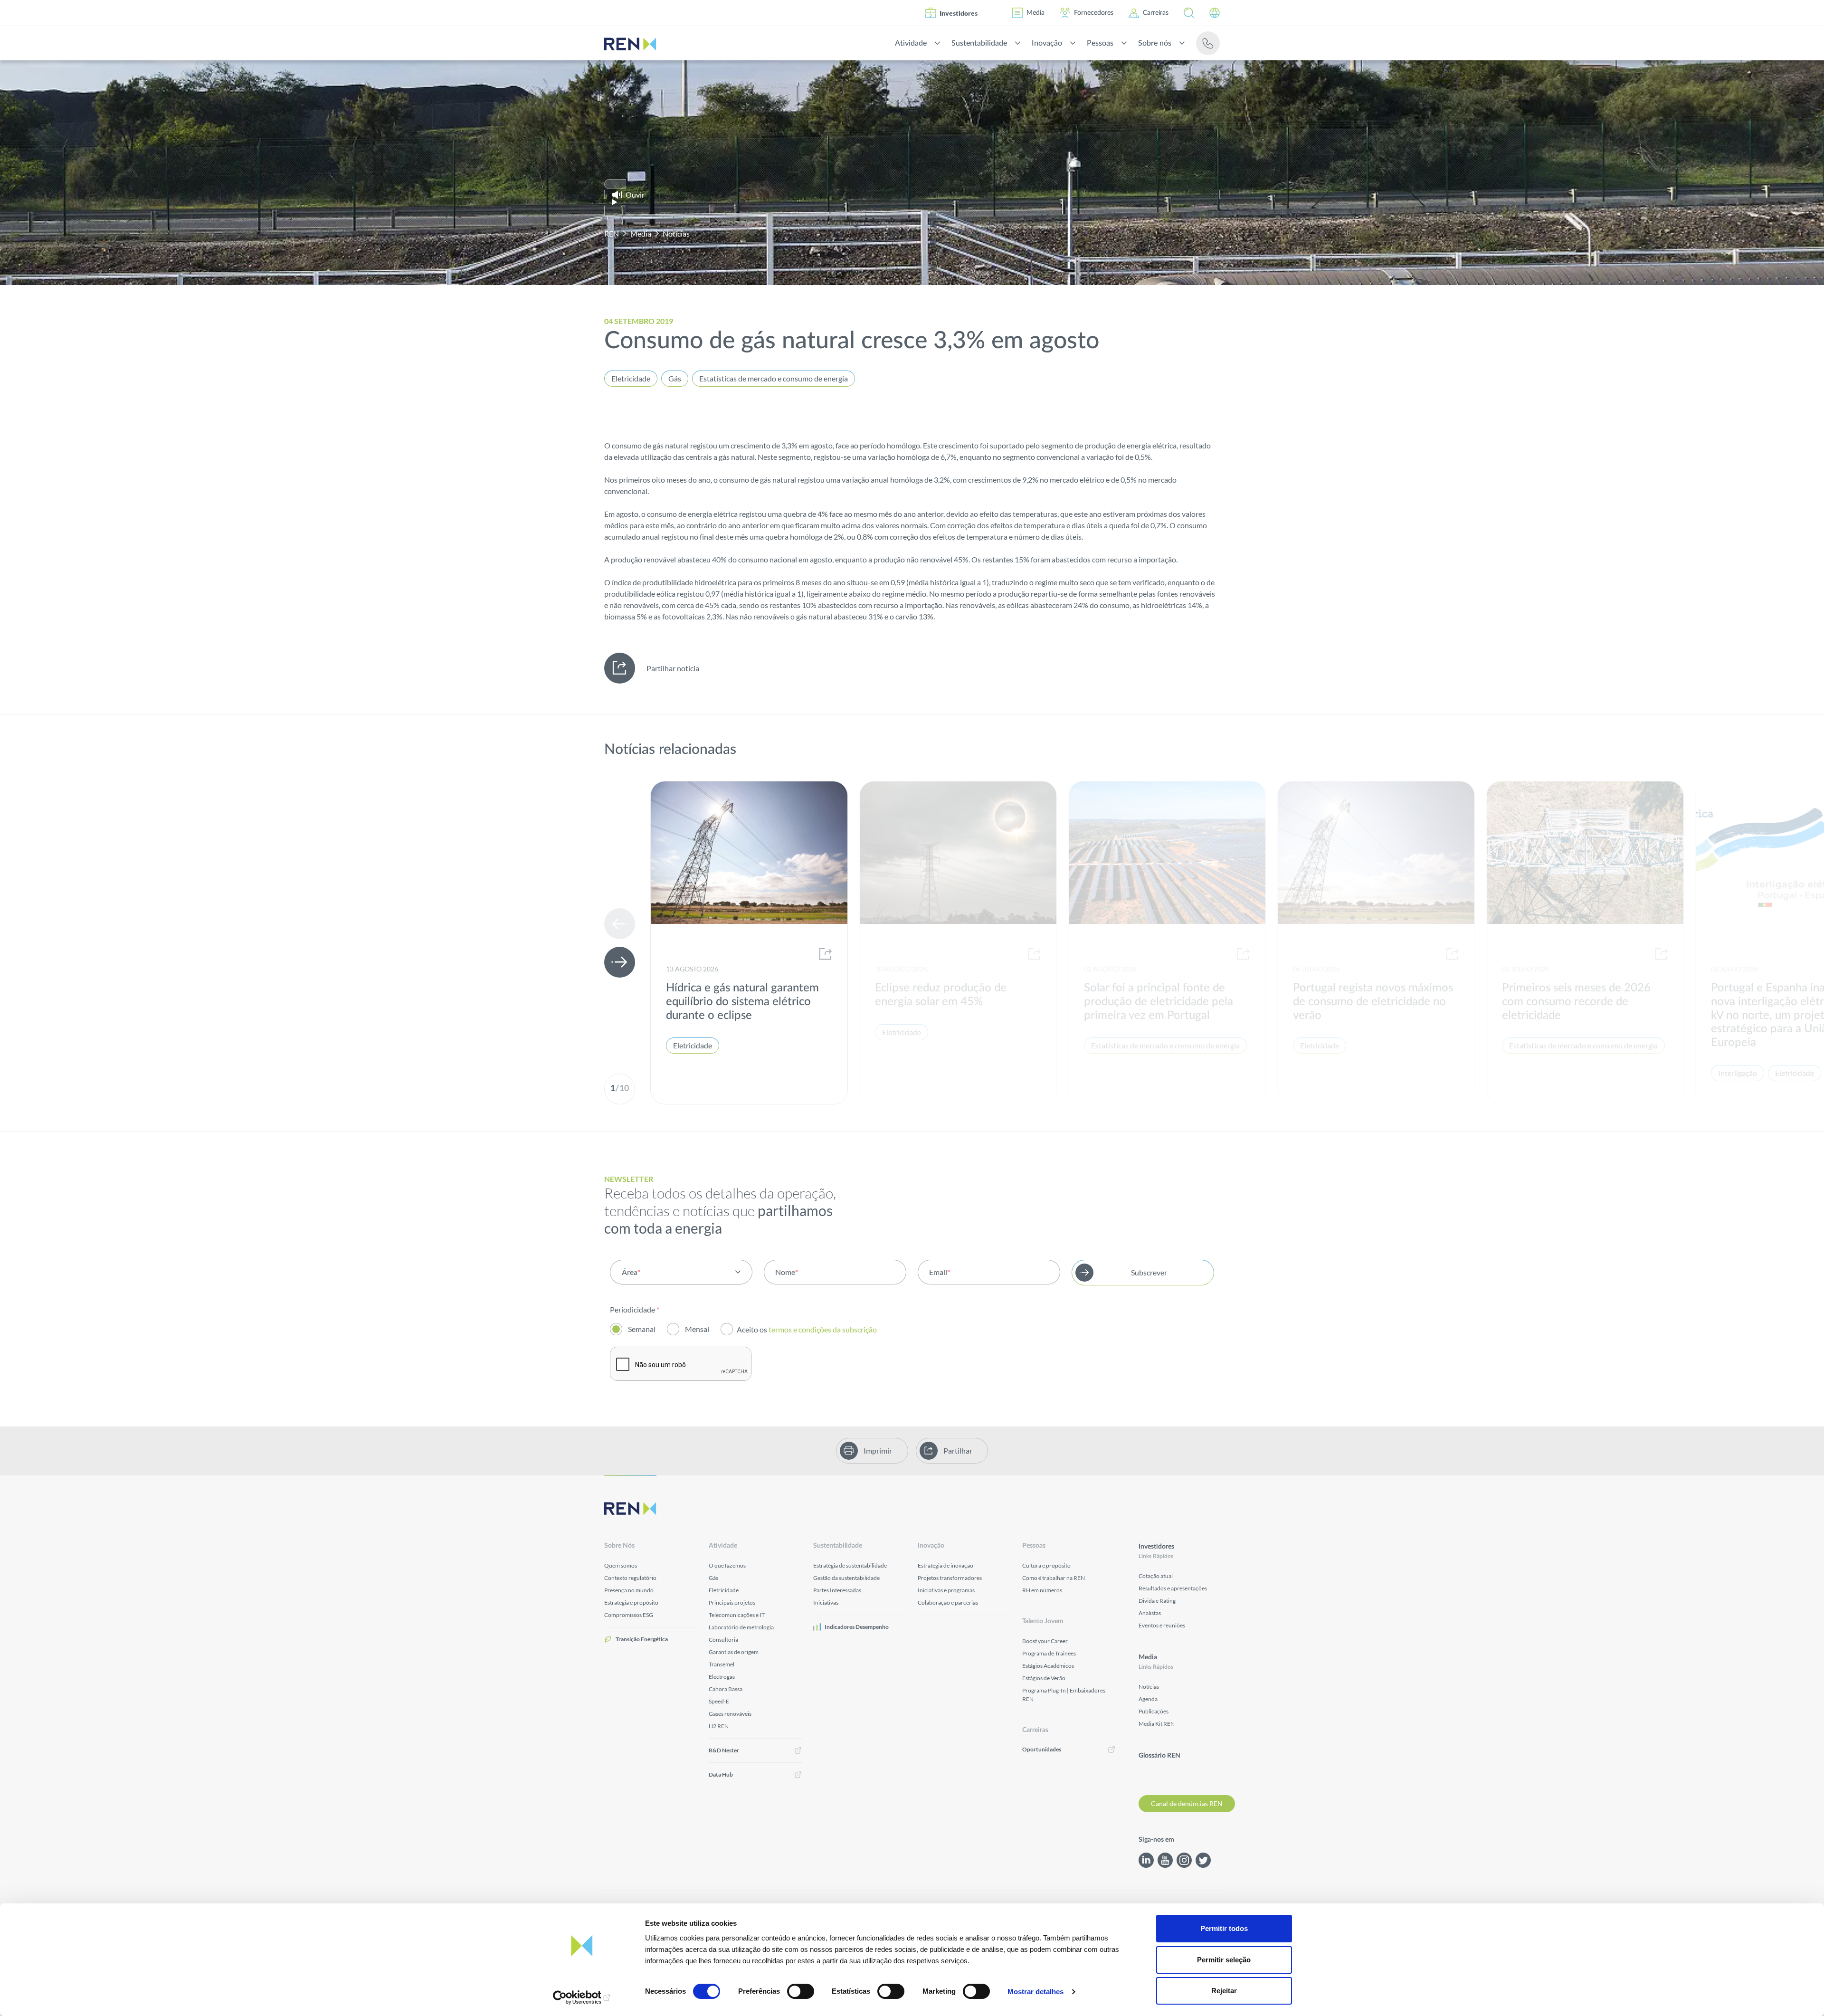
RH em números (1042, 1590)
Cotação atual (1156, 1576)
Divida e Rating (1157, 1601)
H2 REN (719, 1726)
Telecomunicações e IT (737, 1615)
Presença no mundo (629, 1590)
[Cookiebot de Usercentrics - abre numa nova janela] (582, 1997)
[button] (1189, 13)
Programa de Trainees (1049, 1653)
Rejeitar (1224, 1991)
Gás (675, 378)
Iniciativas (826, 1602)
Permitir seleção (1224, 1960)
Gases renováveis (730, 1714)
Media (1035, 13)
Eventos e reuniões (1162, 1625)
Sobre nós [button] (1155, 43)
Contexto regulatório (630, 1578)
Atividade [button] (911, 43)
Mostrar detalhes (1035, 1992)
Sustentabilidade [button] (979, 43)
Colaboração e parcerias (948, 1602)
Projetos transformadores (950, 1578)
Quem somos (621, 1565)
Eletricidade (631, 378)
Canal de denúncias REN (1187, 1803)
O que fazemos (727, 1565)
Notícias (676, 233)
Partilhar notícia (673, 668)
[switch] (801, 1991)
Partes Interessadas (837, 1590)
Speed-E (719, 1701)
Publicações (1154, 1711)
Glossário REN (1159, 1756)
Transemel (722, 1664)
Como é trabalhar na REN (1054, 1578)
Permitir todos (1224, 1928)
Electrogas (722, 1677)
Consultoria (723, 1640)
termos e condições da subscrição (823, 1329)
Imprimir (878, 1450)
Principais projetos (732, 1602)
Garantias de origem (734, 1652)
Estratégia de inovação (945, 1565)
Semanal (642, 1329)
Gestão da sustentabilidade (846, 1578)
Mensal (697, 1329)
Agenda (1148, 1699)
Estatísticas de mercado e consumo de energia (774, 378)
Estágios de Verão (1044, 1678)
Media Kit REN (1157, 1724)
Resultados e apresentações (1173, 1588)
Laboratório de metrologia (741, 1627)
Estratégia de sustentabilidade (850, 1565)
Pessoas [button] (1100, 43)
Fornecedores (1094, 13)
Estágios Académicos (1048, 1666)
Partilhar (958, 1450)
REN (612, 233)
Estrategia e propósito (631, 1602)
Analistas (1150, 1613)
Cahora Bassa (726, 1689)
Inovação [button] (1047, 43)
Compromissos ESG (629, 1615)
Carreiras (1156, 13)
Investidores (959, 13)
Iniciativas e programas (946, 1590)
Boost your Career (1045, 1641)
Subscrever (1149, 1272)
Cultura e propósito (1046, 1565)
